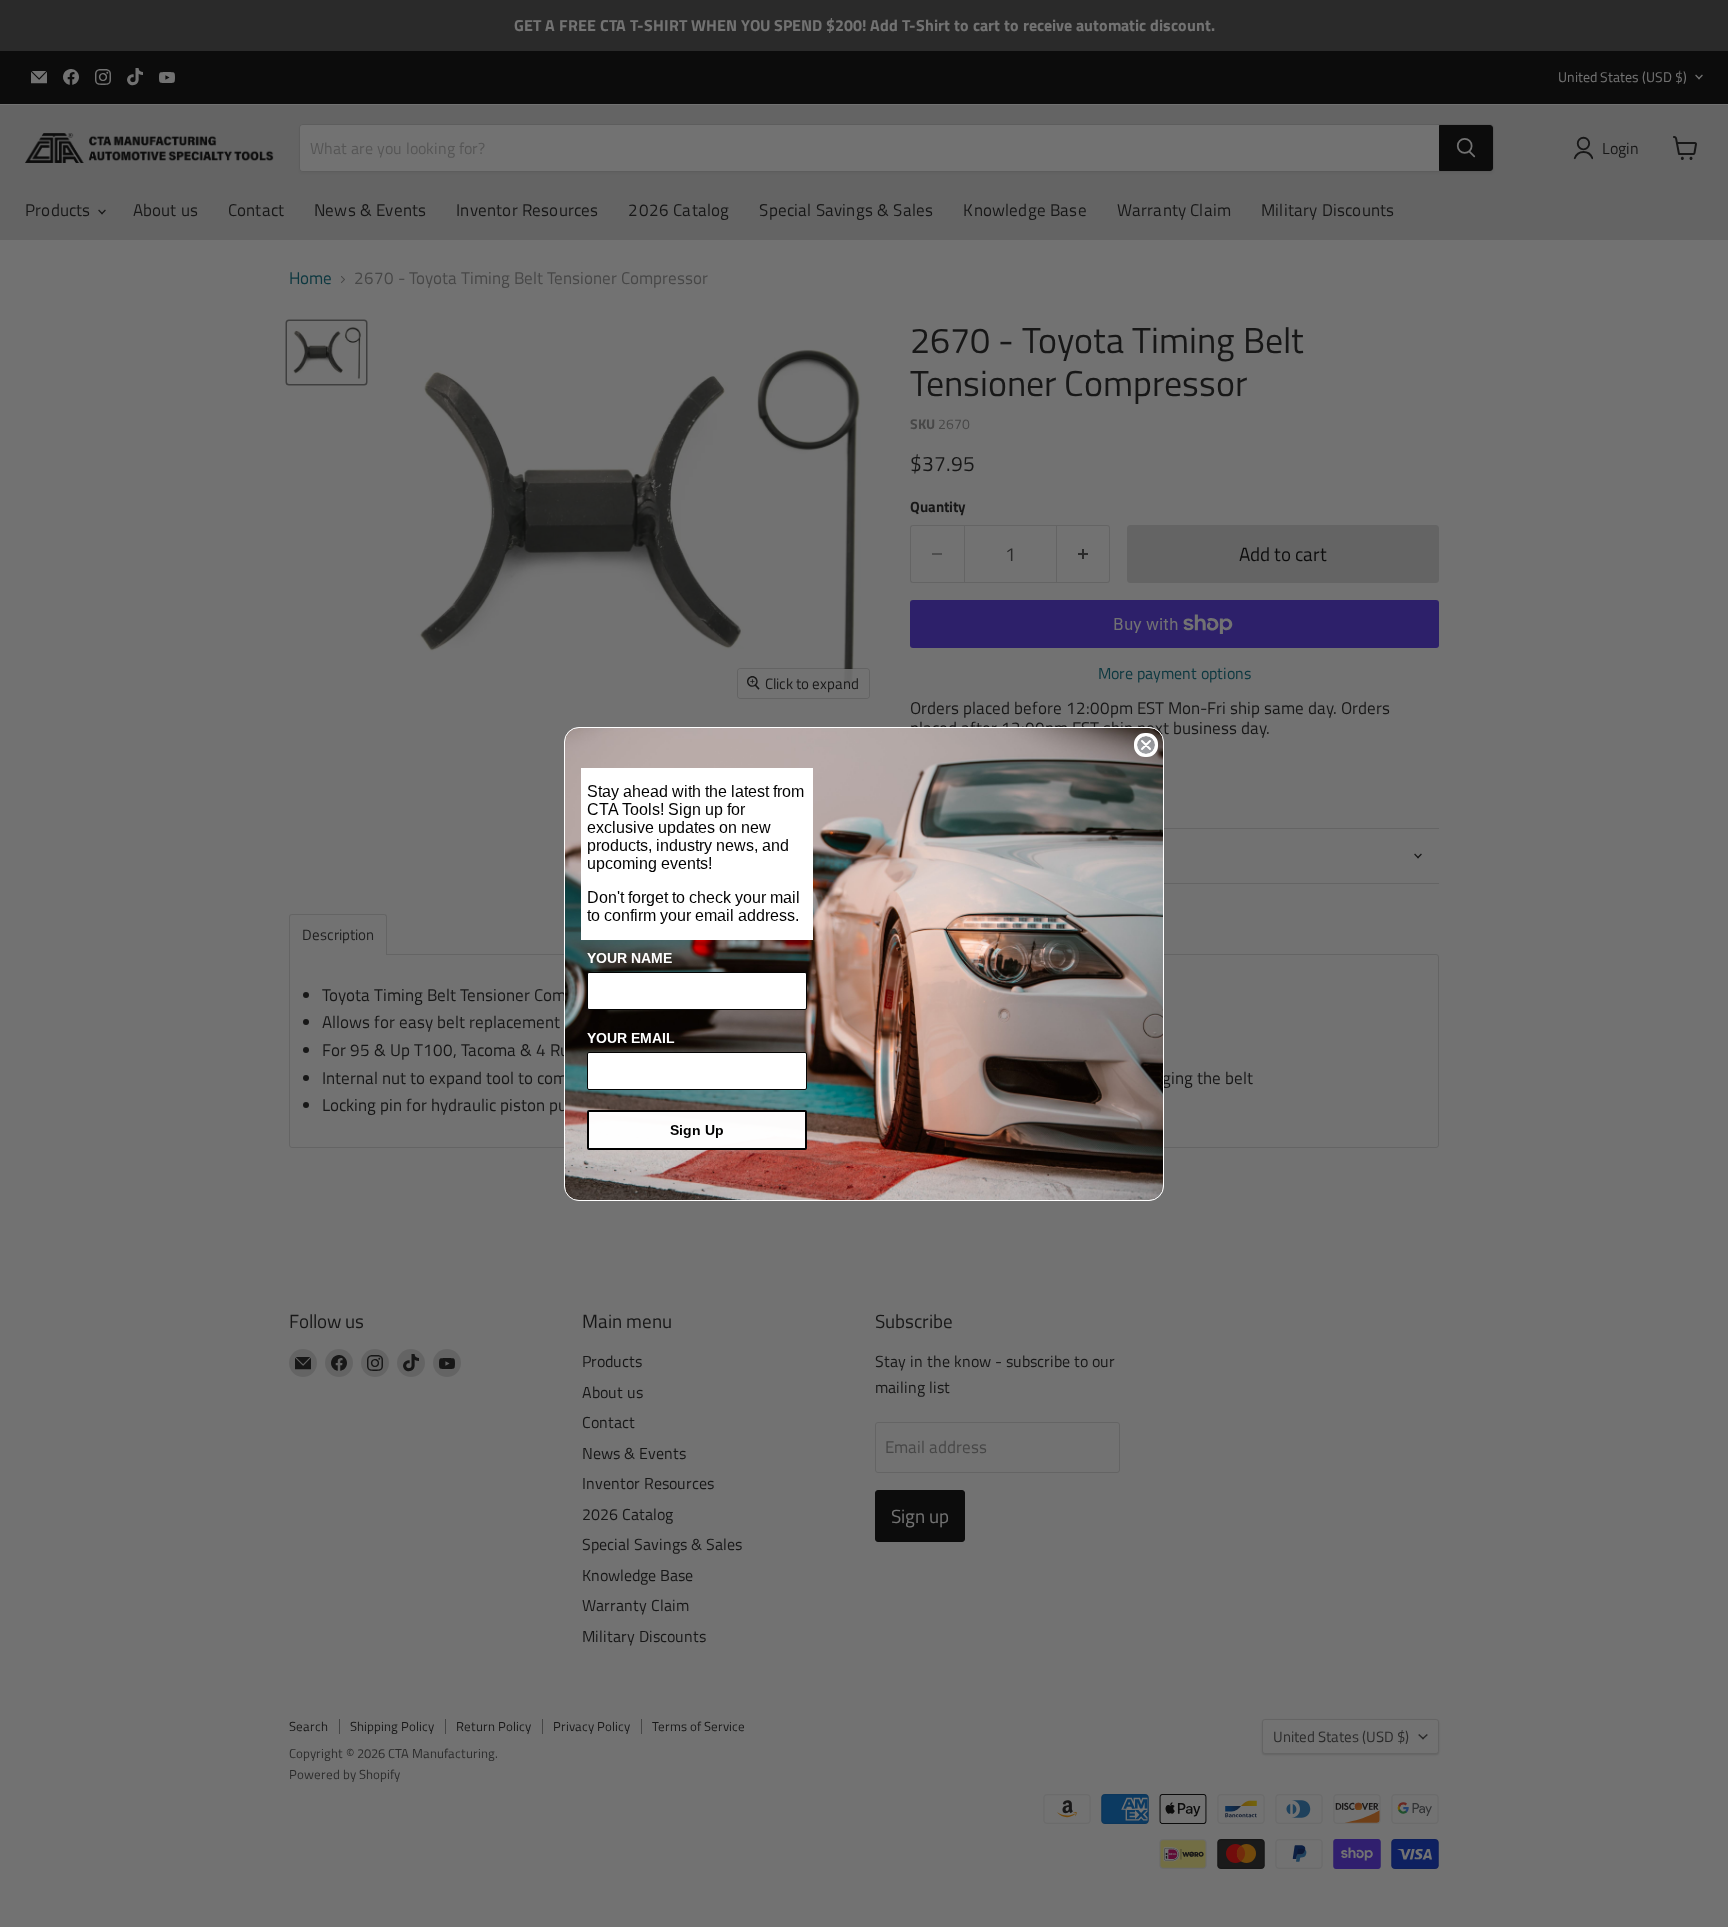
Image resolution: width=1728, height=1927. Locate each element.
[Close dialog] (1146, 745)
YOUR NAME (629, 958)
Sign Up (697, 1130)
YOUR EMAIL (631, 1038)
